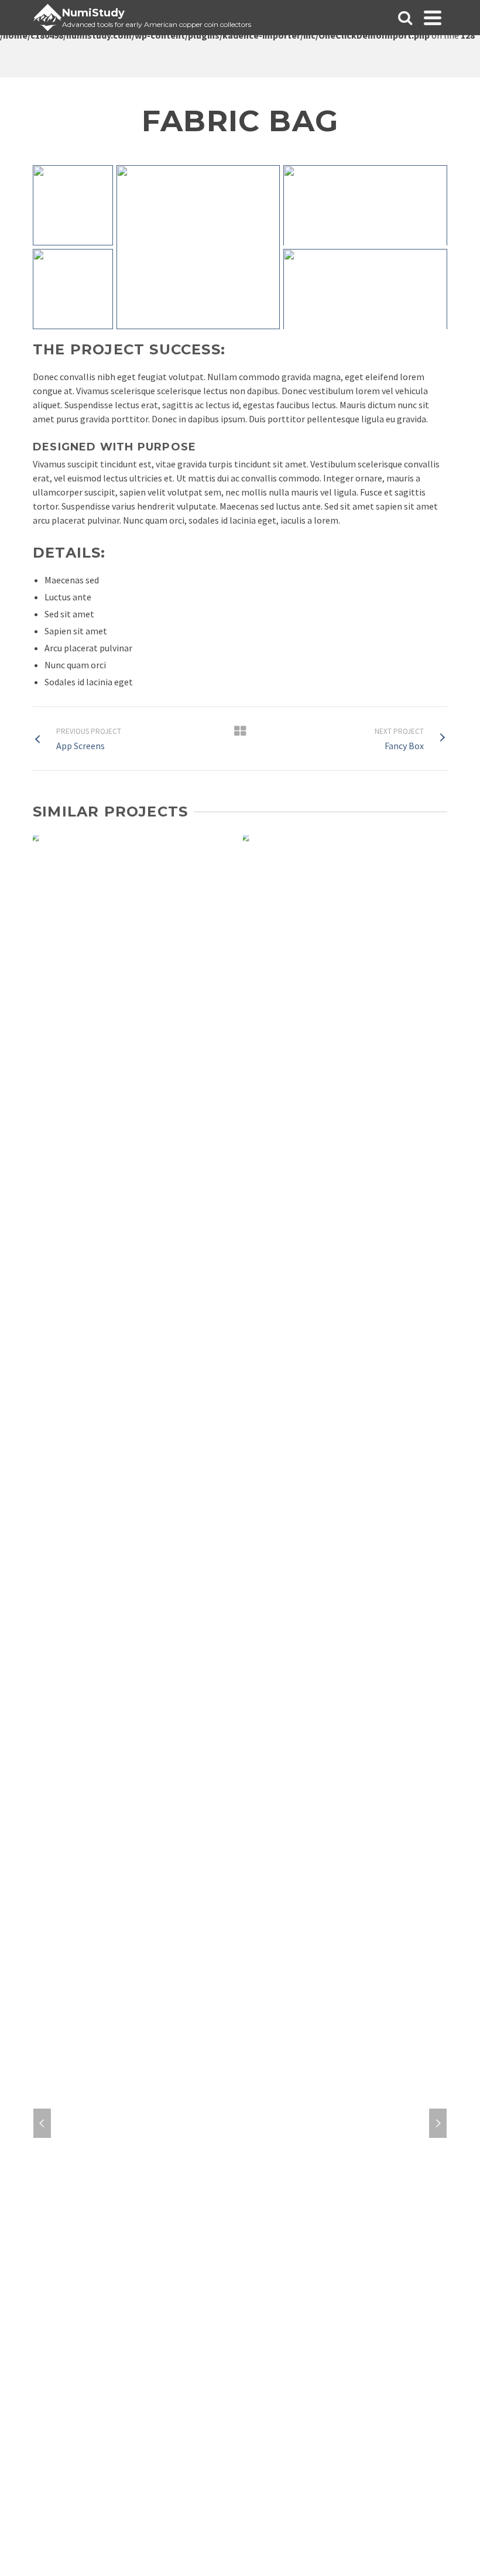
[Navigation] (433, 18)
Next (438, 2123)
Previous (42, 2123)
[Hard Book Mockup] (135, 914)
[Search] (405, 18)
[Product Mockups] (345, 914)
